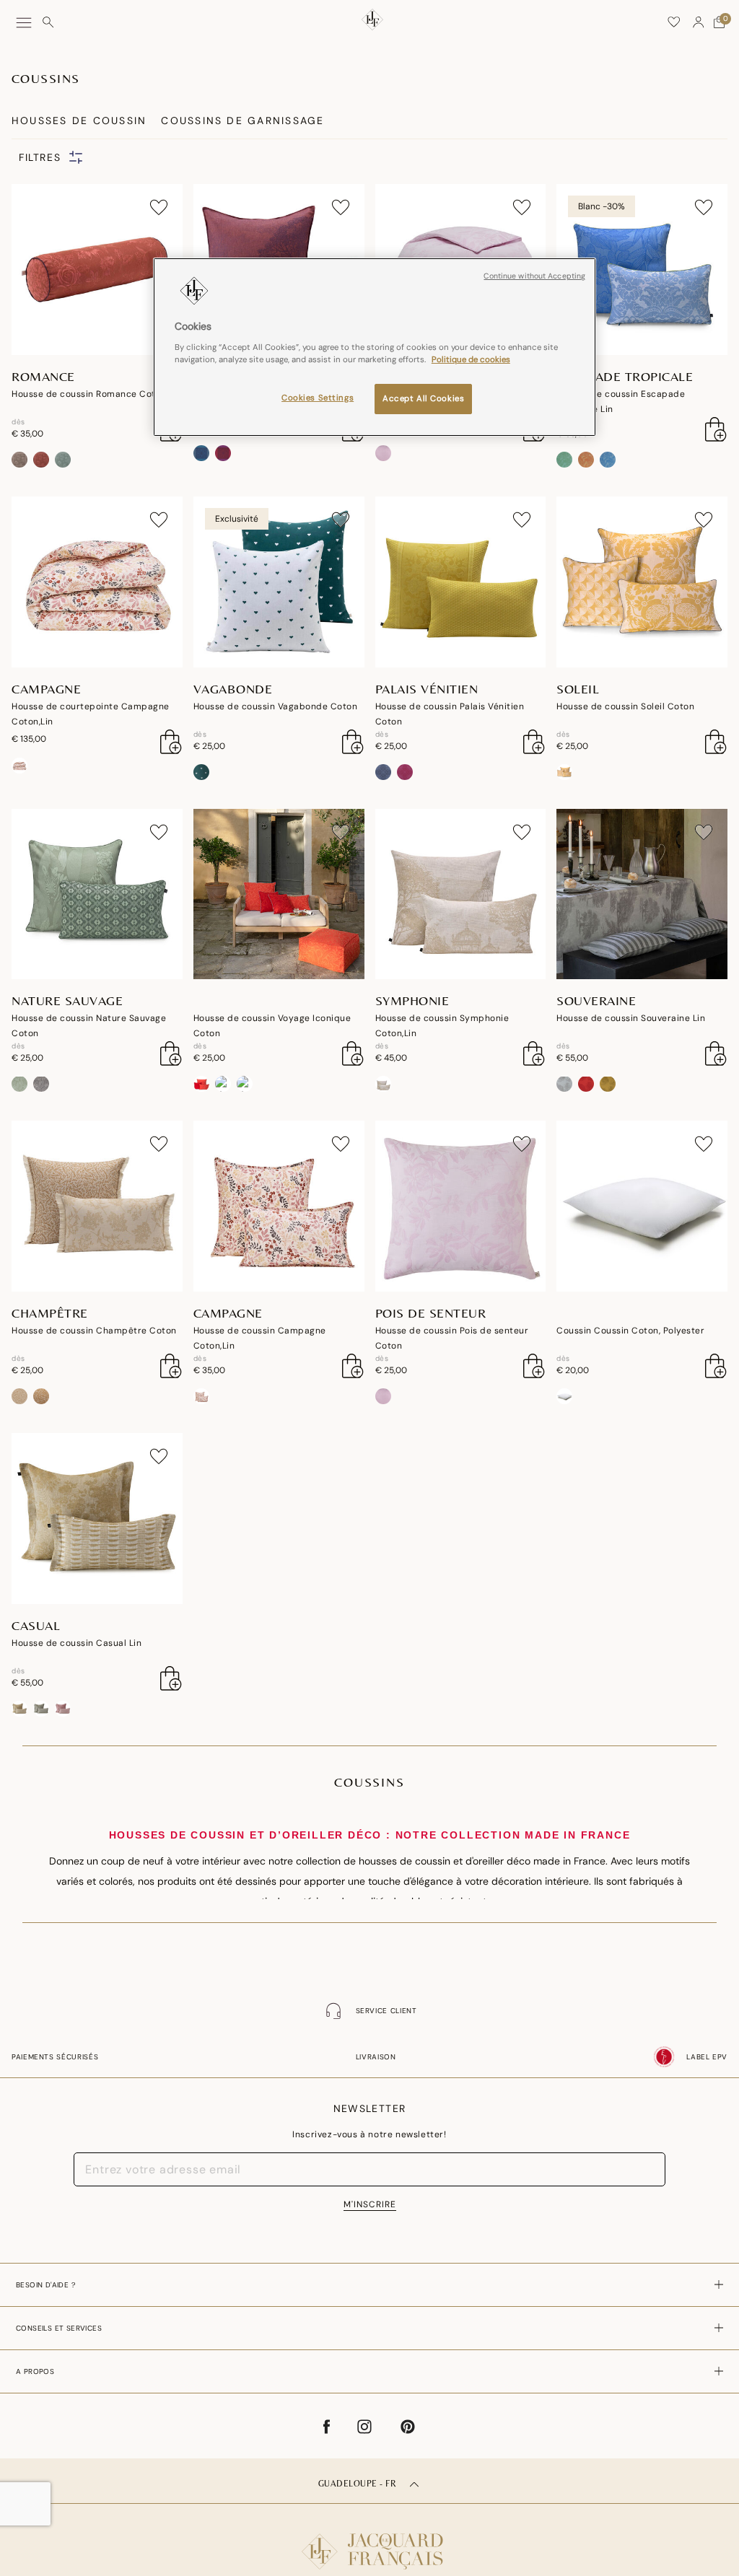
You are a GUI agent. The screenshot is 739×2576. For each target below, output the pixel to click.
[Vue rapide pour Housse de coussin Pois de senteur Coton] (534, 1366)
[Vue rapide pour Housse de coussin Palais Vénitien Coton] (534, 742)
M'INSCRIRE (370, 2204)
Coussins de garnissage (242, 121)
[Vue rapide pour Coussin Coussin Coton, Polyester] (716, 1366)
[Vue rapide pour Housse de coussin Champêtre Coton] (171, 1366)
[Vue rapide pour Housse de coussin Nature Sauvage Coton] (171, 1053)
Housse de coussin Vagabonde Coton (276, 706)
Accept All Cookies (423, 399)
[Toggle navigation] (24, 23)
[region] (375, 347)
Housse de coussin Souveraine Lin (631, 1018)
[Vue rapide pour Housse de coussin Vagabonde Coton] (353, 742)
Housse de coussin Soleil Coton (625, 706)
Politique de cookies (471, 360)
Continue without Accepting (534, 276)
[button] (699, 22)
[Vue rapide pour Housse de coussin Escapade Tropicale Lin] (716, 429)
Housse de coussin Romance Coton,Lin (96, 394)
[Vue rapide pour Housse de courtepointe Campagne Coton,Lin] (171, 742)
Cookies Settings (318, 398)
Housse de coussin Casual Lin (76, 1643)
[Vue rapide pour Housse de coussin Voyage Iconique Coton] (353, 1053)
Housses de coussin (79, 121)
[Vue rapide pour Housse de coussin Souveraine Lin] (716, 1053)
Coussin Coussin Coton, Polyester (630, 1331)
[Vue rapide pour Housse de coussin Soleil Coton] (716, 742)
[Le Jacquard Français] (369, 2540)
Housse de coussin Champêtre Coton (94, 1331)
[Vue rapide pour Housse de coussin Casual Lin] (171, 1678)
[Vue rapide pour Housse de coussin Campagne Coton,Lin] (353, 1366)
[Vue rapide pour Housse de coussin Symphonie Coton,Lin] (534, 1053)
